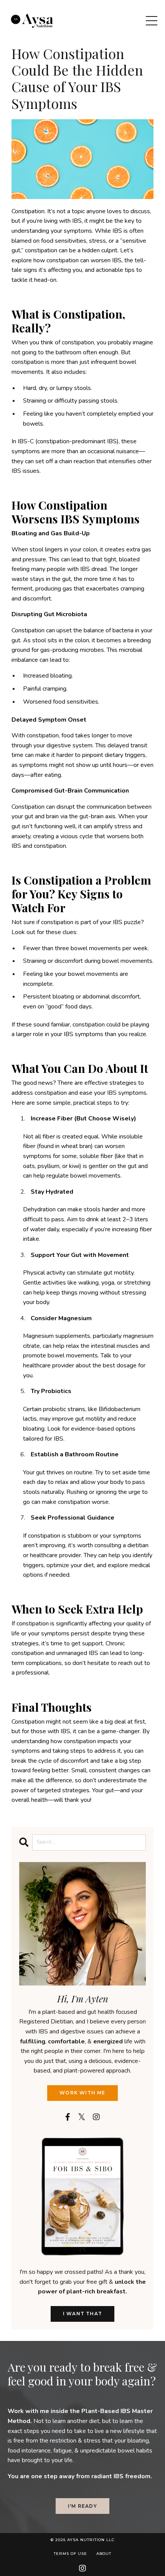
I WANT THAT (82, 2314)
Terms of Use (70, 2554)
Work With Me (82, 2093)
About (104, 2554)
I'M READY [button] (82, 2506)
